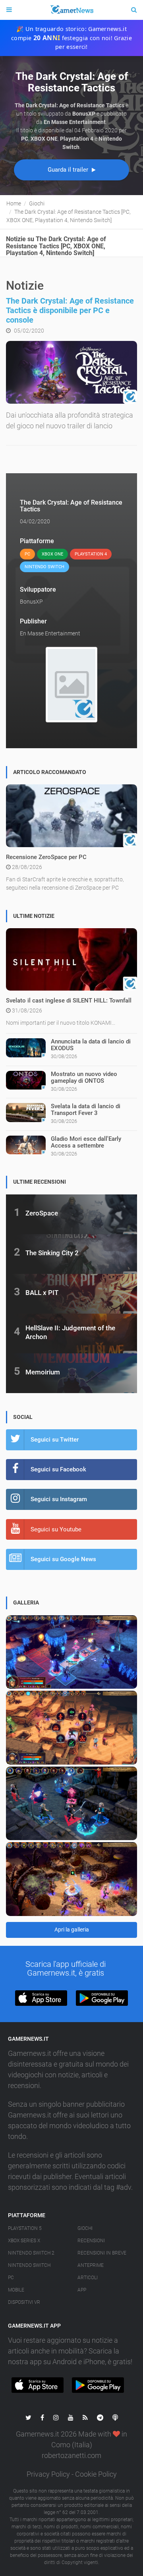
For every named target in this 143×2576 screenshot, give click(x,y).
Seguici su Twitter (55, 1440)
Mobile (16, 2290)
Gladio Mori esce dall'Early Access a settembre (86, 1142)
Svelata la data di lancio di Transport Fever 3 (86, 1110)
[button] (41, 1998)
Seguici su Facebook (58, 1469)
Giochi (85, 2228)
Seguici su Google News (63, 1559)
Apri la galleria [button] (72, 1930)
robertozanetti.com (71, 2455)
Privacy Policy (48, 2474)
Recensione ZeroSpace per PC (46, 857)
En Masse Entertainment (50, 633)
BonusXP (31, 602)
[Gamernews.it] (71, 10)
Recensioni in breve (102, 2253)
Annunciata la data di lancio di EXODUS (91, 1045)
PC (11, 2278)
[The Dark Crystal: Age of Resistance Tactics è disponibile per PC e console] (71, 372)
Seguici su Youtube (56, 1529)
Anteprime (91, 2265)
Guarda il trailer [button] (69, 170)
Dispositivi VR (24, 2302)
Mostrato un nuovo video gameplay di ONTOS (84, 1077)
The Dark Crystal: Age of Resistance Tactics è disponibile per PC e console (70, 310)
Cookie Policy (96, 2474)
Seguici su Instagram (59, 1499)
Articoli (88, 2278)
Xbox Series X (24, 2241)
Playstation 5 (25, 2228)
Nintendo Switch (29, 2265)
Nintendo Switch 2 (31, 2253)
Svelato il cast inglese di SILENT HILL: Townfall (69, 1001)
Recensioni (91, 2241)
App (82, 2290)
